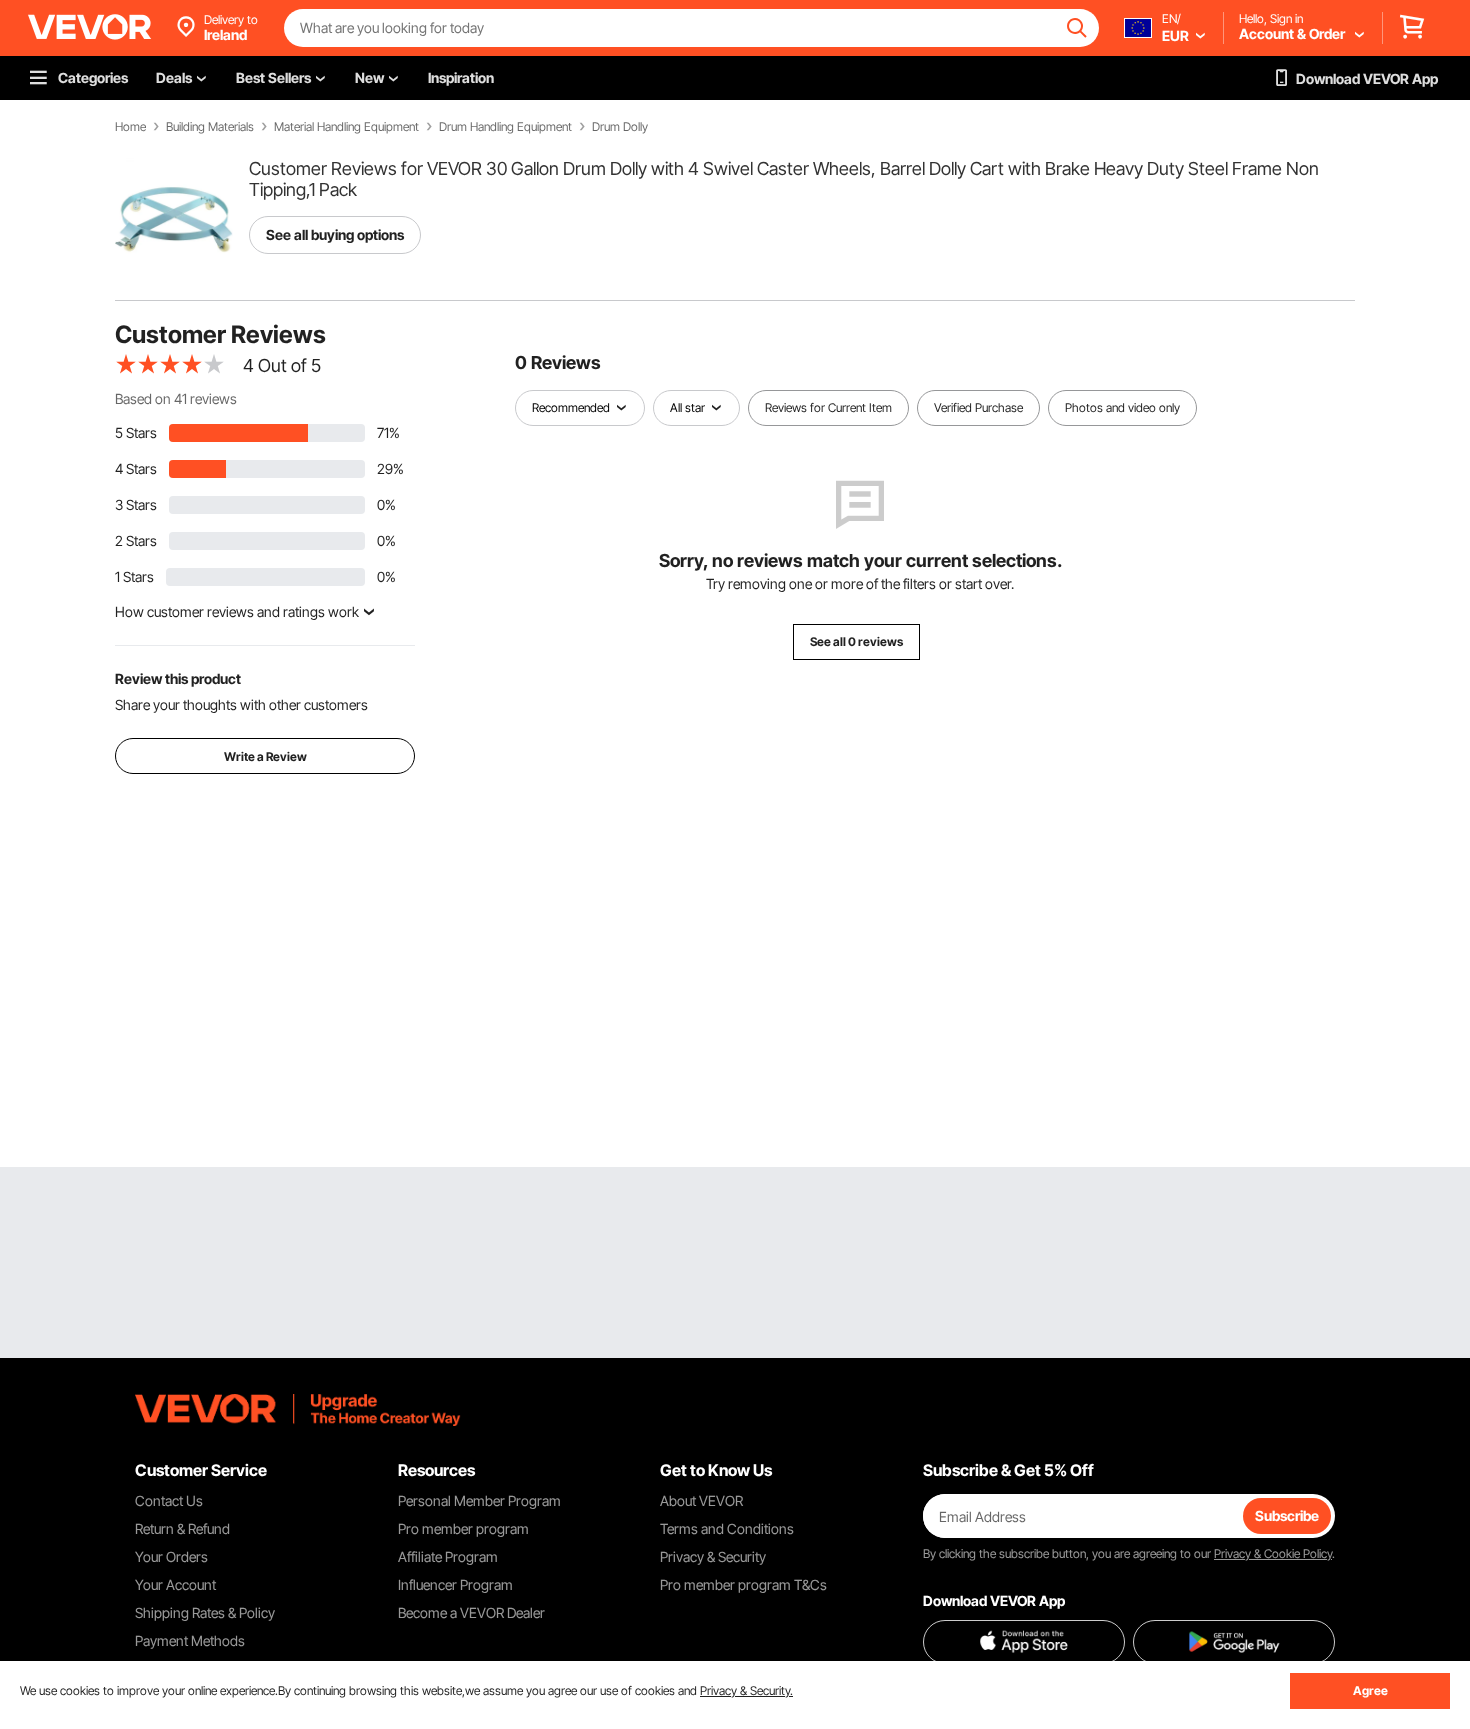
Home (130, 127)
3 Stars (136, 504)
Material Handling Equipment (346, 127)
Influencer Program (455, 1584)
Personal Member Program (479, 1500)
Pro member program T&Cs (743, 1584)
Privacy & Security (713, 1556)
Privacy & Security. (746, 1690)
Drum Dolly (620, 127)
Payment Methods (190, 1640)
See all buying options (335, 234)
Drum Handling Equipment (505, 127)
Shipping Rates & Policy (205, 1612)
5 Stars (136, 432)
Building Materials (210, 127)
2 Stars (136, 540)
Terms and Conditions (727, 1528)
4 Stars (136, 468)
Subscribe (1287, 1515)
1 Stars (134, 576)
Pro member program (463, 1528)
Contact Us (169, 1500)
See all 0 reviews (856, 641)
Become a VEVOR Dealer (471, 1612)
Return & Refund (182, 1528)
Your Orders (171, 1556)
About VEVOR (701, 1500)
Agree (1370, 1690)
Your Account (175, 1584)
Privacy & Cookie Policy (1273, 1553)
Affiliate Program (448, 1556)
